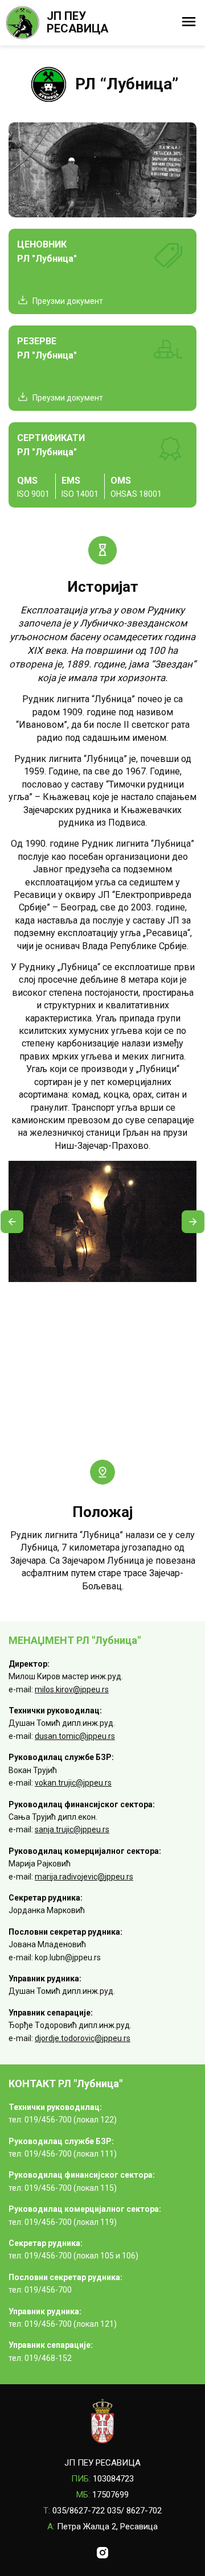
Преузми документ (68, 301)
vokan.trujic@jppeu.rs (73, 1783)
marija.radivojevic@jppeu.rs (84, 1877)
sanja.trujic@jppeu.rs (72, 1829)
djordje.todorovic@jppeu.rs (83, 2038)
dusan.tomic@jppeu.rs (75, 1736)
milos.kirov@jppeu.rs (72, 1689)
